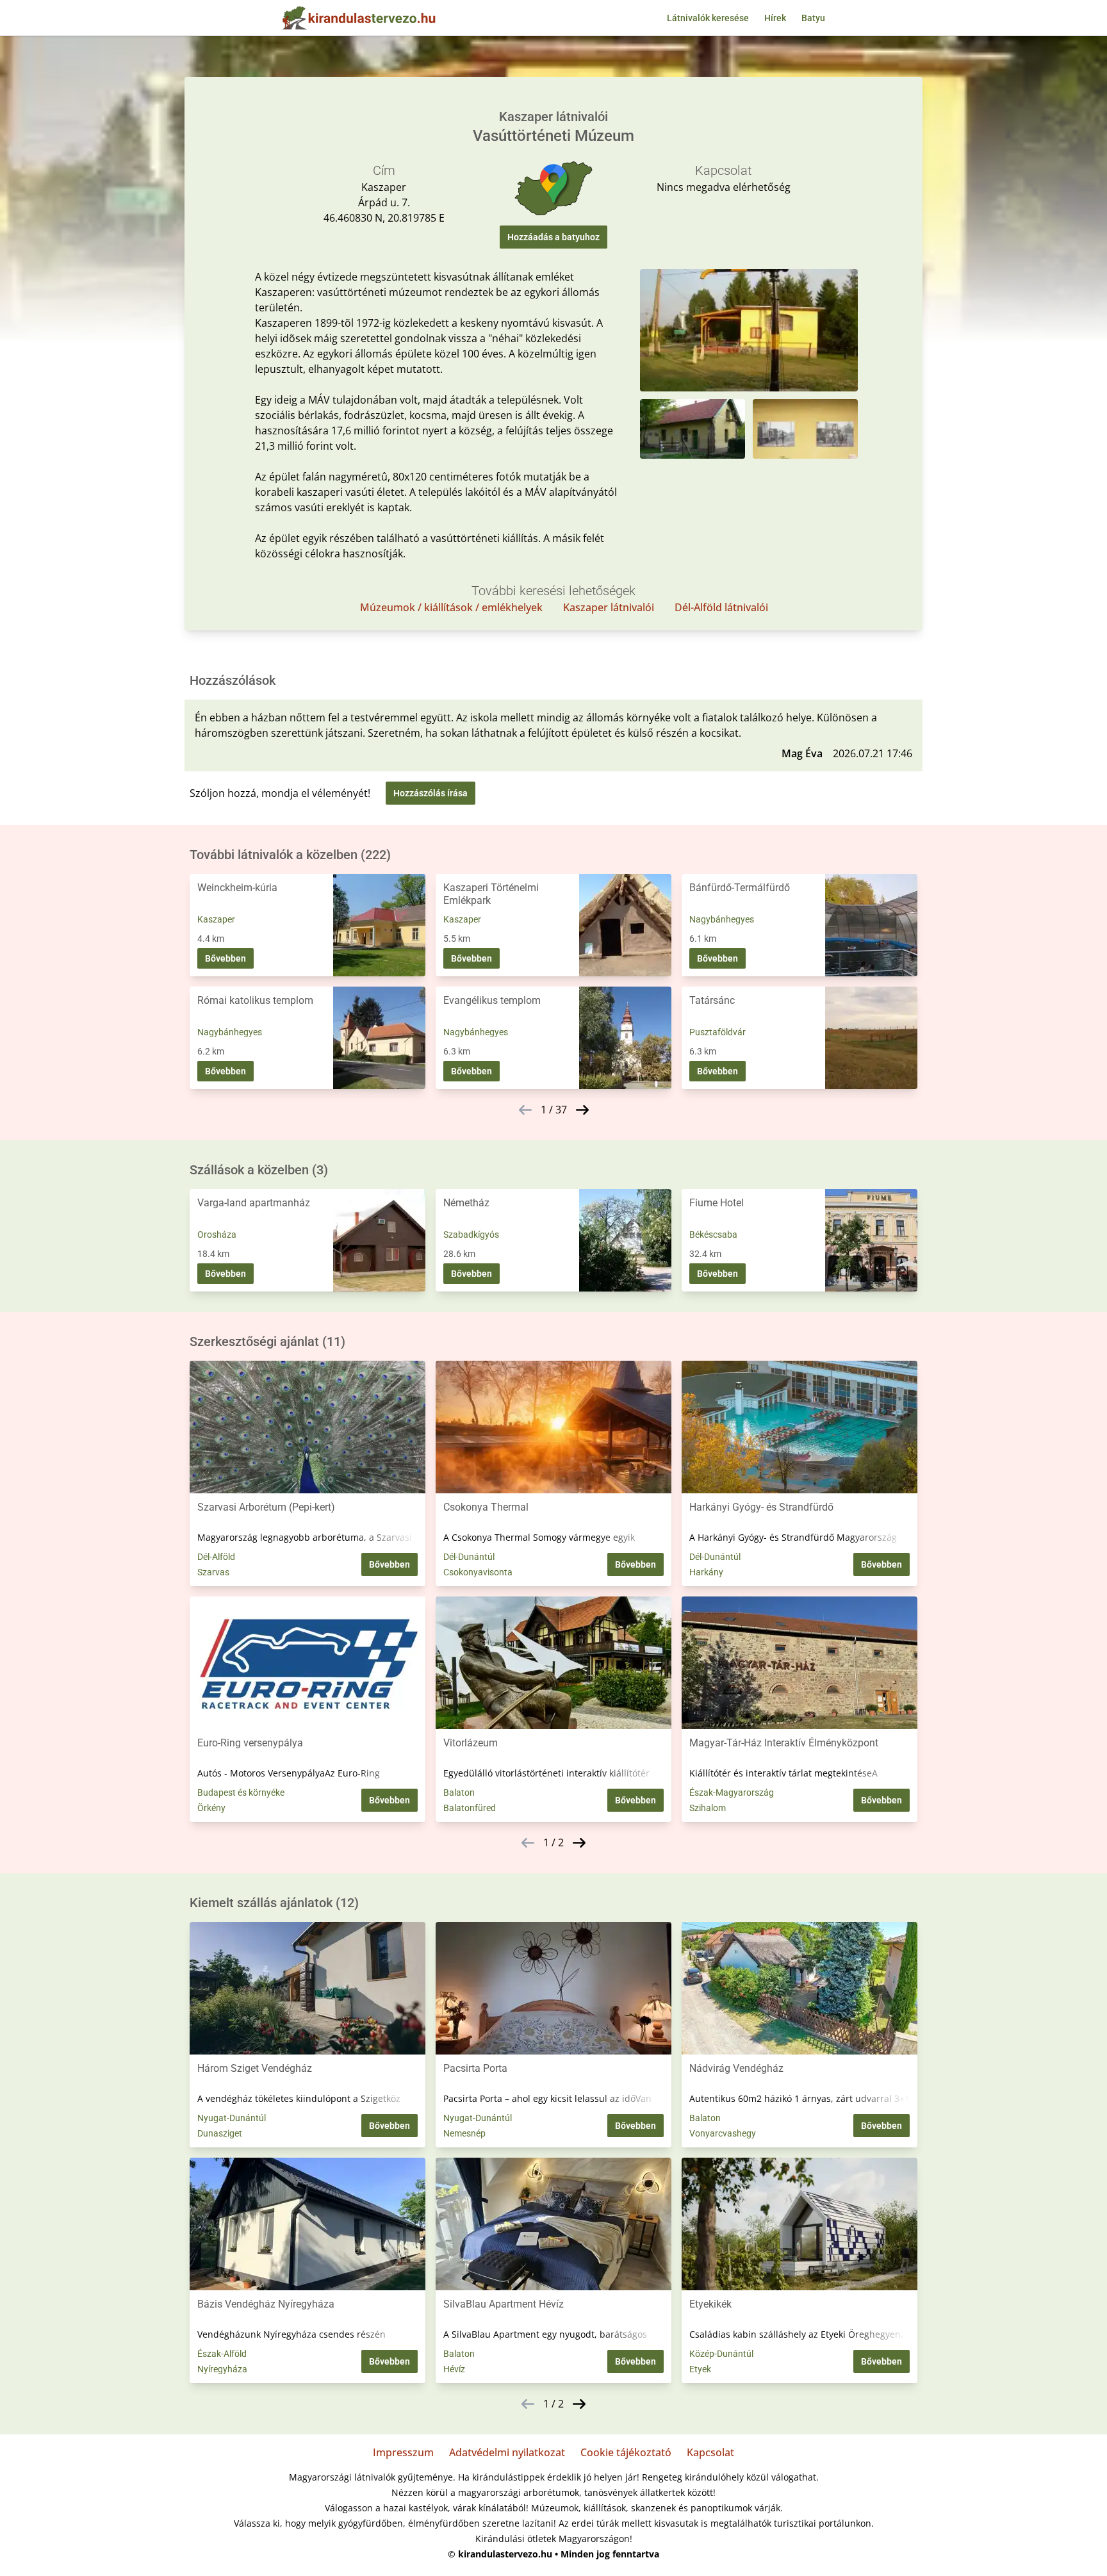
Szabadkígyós (471, 1235)
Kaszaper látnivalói (609, 607)
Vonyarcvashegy (723, 2133)
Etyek (700, 2369)
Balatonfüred (470, 1808)
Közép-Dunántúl (721, 2354)
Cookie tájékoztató (626, 2452)
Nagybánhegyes (722, 919)
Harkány (706, 1572)
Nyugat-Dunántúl (232, 2118)
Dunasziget (220, 2133)
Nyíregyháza (222, 2369)
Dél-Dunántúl (469, 1557)
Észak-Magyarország (732, 1793)
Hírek (775, 18)
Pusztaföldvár (717, 1032)
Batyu (813, 18)
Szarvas (213, 1572)
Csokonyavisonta (478, 1572)
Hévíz (454, 2369)
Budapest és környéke (241, 1793)
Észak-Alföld (222, 2354)
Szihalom (708, 1808)
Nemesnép (464, 2133)
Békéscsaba (713, 1235)
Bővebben (225, 958)
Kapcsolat (710, 2452)
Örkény (211, 1808)
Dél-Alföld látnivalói (721, 607)
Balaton (459, 1793)
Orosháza (217, 1235)
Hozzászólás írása (430, 793)
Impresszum (403, 2452)
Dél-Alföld (216, 1557)
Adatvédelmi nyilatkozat (507, 2452)
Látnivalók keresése (708, 18)
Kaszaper (216, 919)
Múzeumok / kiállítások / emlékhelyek (451, 607)
